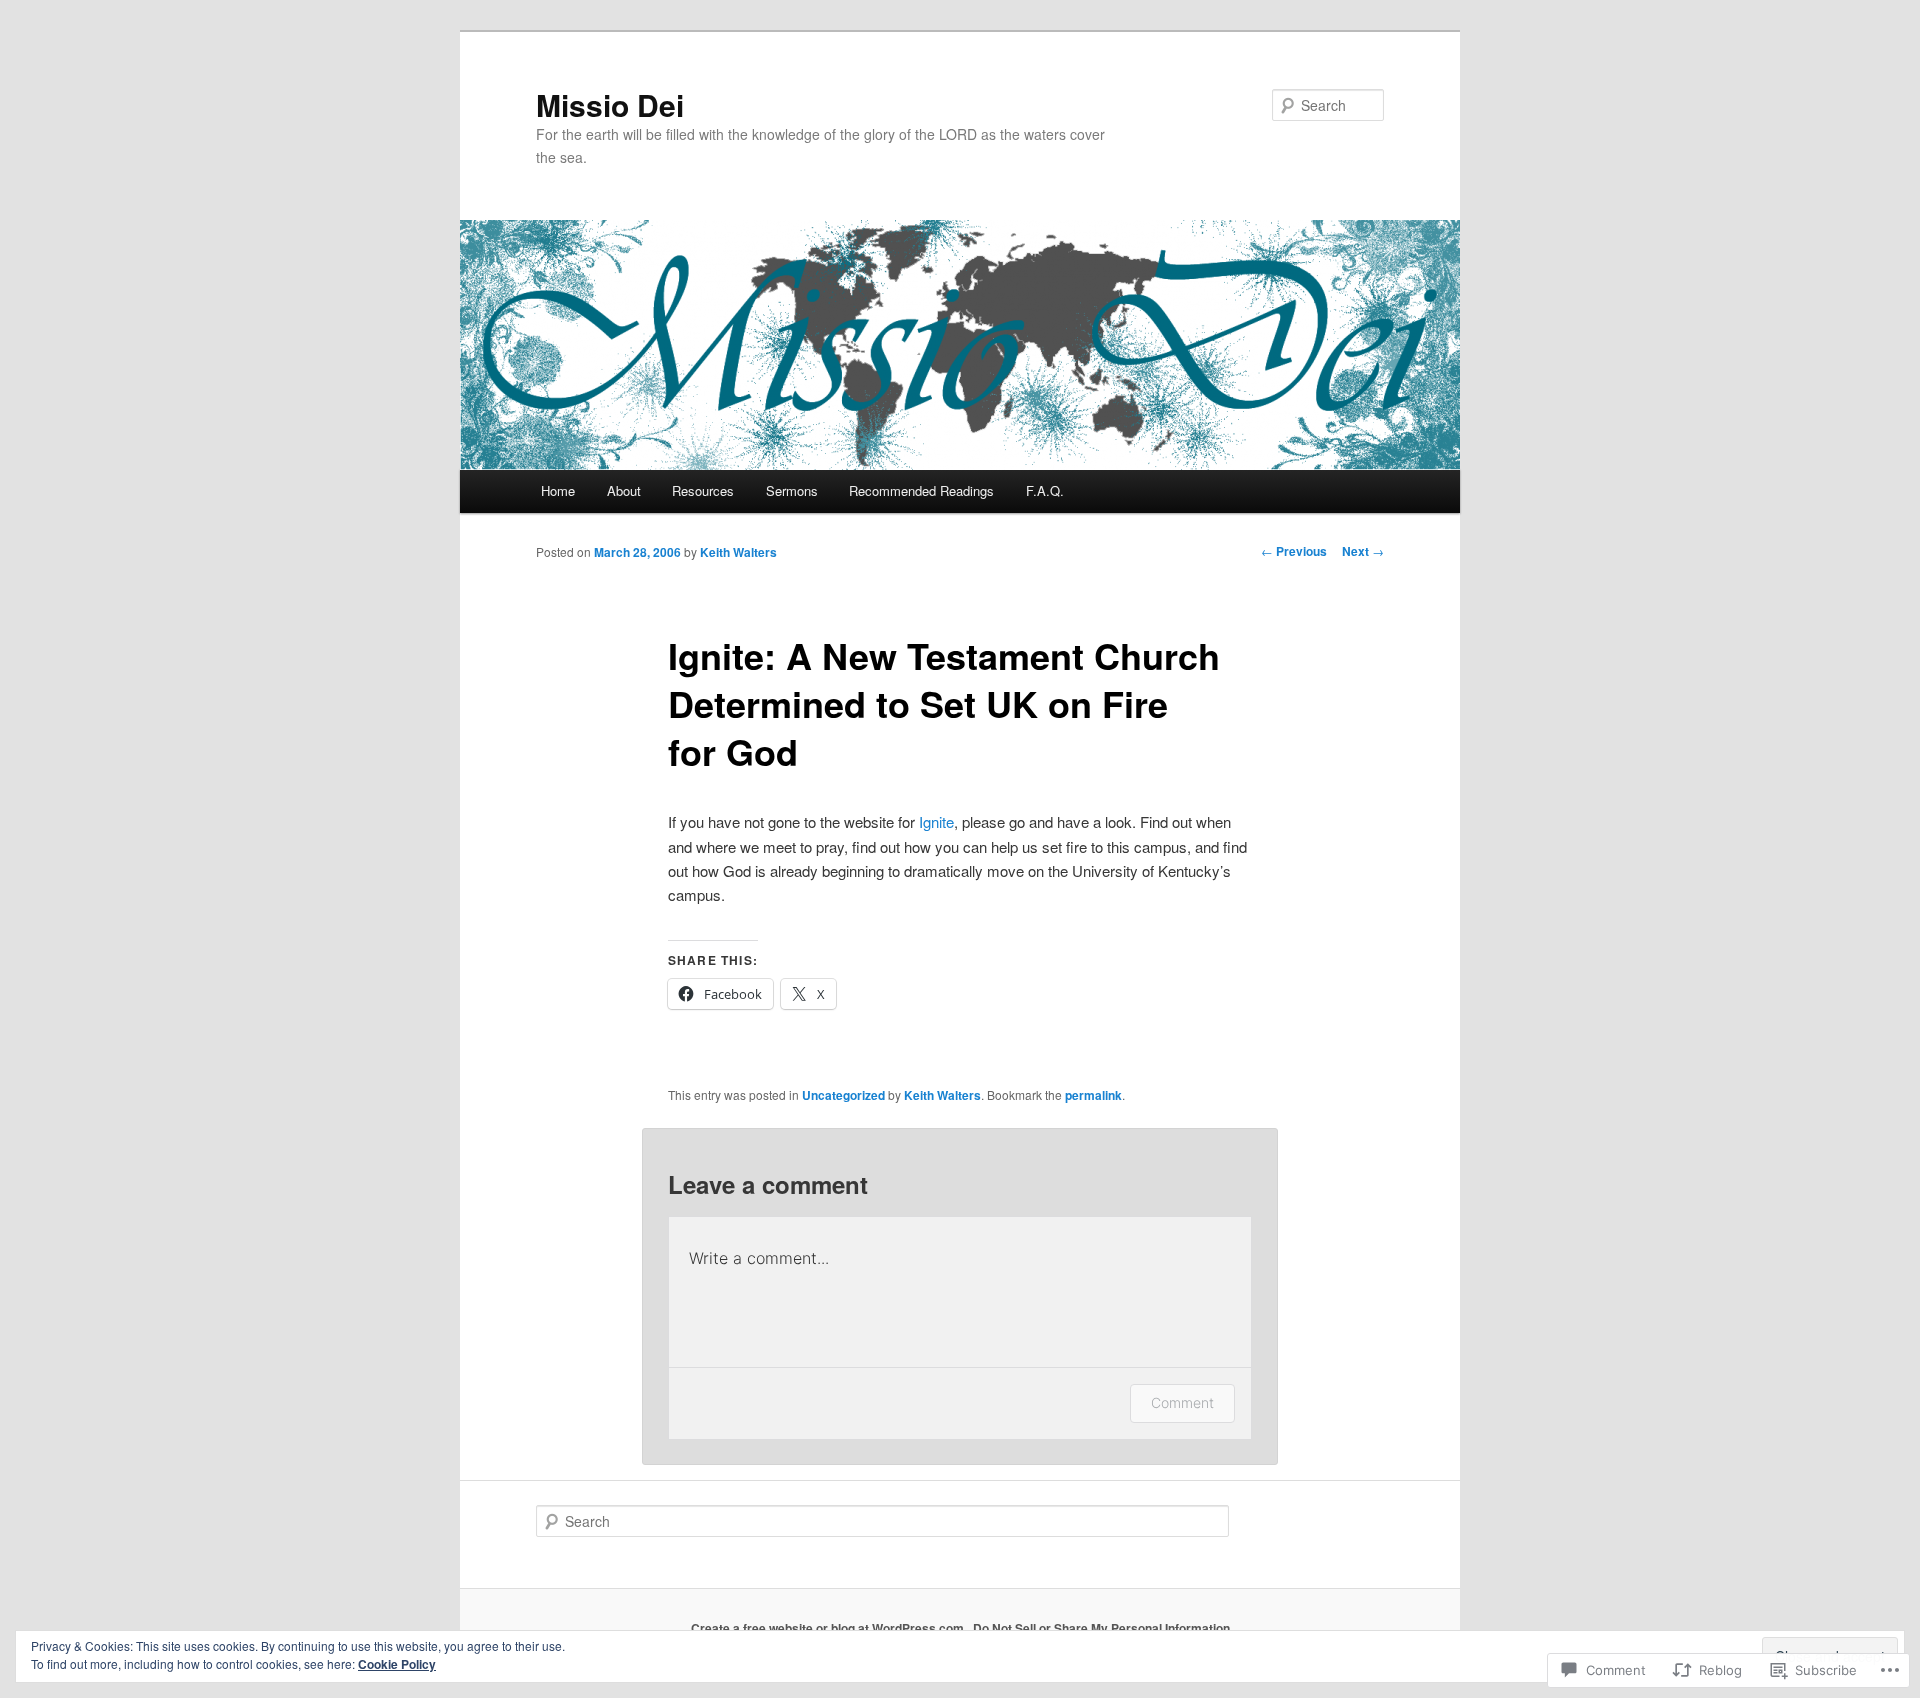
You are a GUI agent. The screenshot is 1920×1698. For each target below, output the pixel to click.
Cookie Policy (397, 1664)
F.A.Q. (1045, 490)
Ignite (936, 821)
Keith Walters (738, 552)
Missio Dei (610, 104)
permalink (1093, 1095)
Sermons (792, 490)
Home (558, 490)
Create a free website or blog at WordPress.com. (829, 1628)
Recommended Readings (921, 490)
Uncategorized (843, 1095)
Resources (703, 490)
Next (1363, 551)
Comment (1182, 1402)
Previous (1294, 551)
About (624, 490)
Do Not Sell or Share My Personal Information (1101, 1628)
